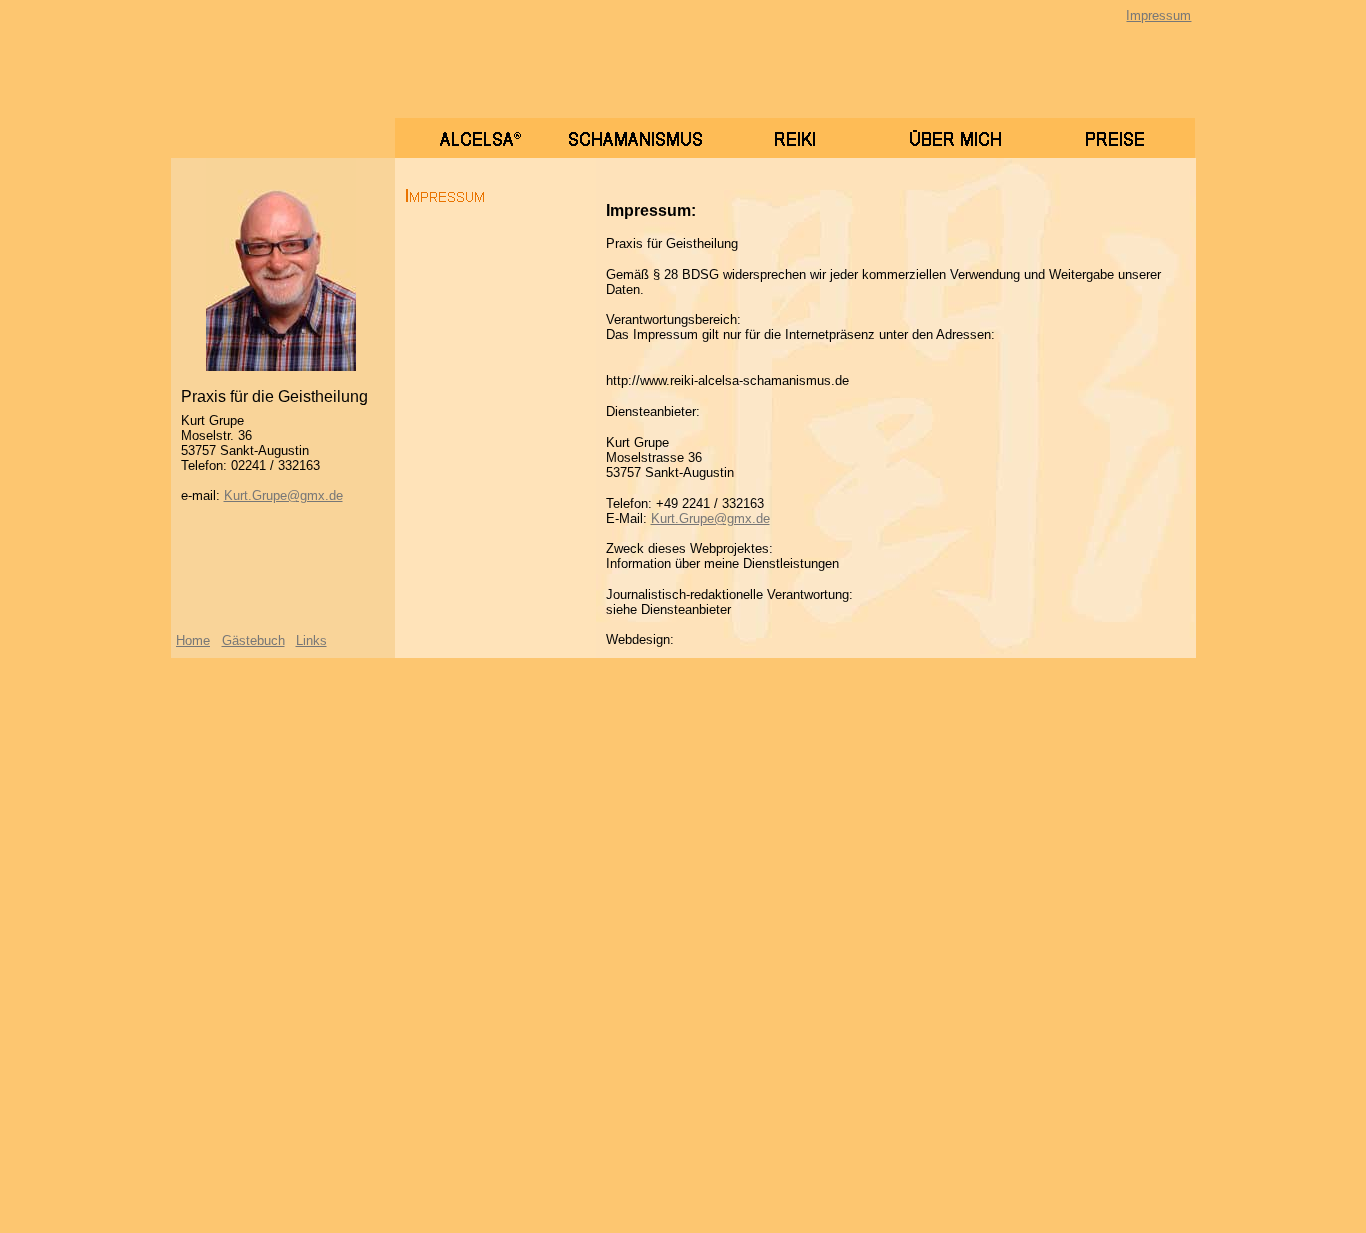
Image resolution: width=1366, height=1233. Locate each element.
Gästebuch (253, 640)
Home (193, 640)
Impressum (1158, 15)
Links (311, 640)
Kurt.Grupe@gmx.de (283, 495)
